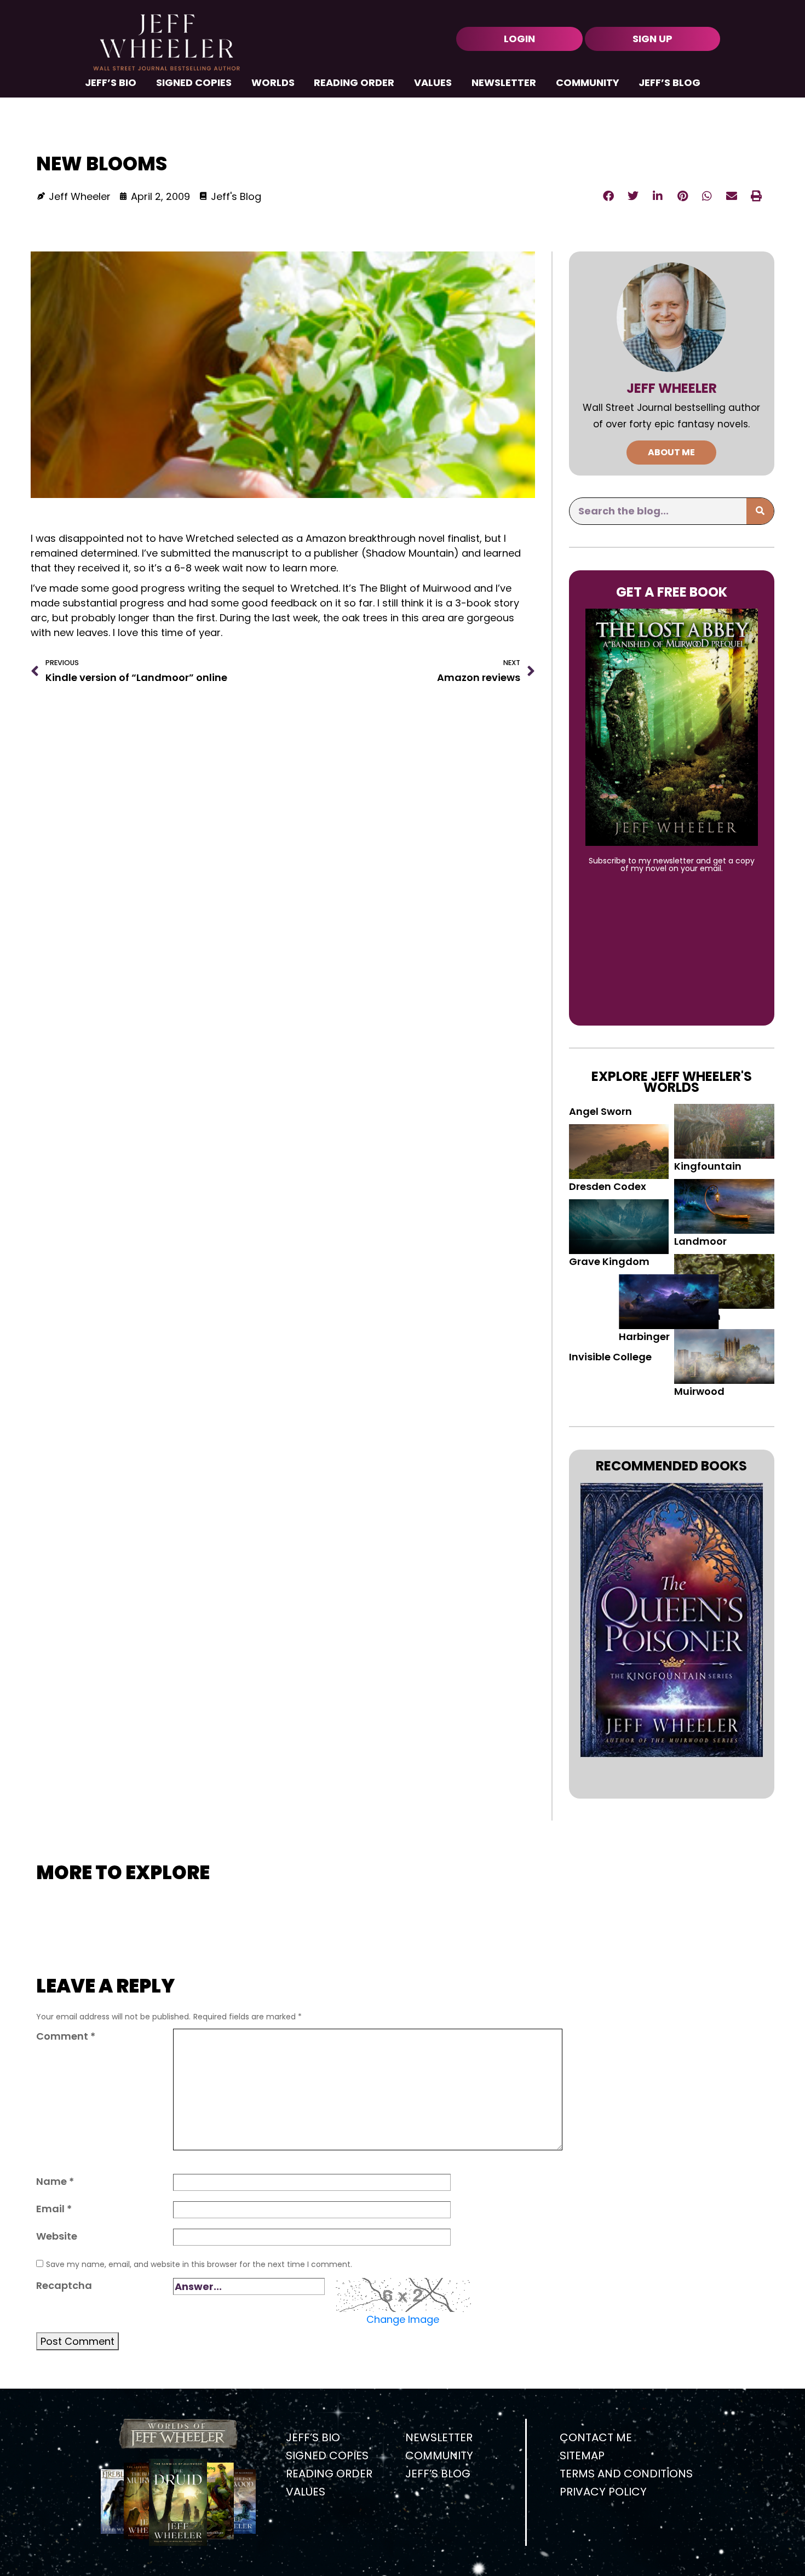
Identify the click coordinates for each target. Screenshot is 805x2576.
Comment (66, 2036)
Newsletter (504, 84)
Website (57, 2236)
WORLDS (273, 84)
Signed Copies (194, 84)
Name (55, 2181)
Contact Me (596, 2437)
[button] (609, 196)
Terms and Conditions (626, 2474)
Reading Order (354, 84)
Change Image (403, 2319)
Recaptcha (64, 2285)
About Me (671, 452)
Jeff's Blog (236, 196)
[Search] (760, 511)
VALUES (433, 84)
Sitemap (582, 2455)
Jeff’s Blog (669, 84)
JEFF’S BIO (111, 84)
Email (54, 2209)
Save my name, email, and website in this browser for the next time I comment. (199, 2264)
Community (588, 84)
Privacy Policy (603, 2492)
